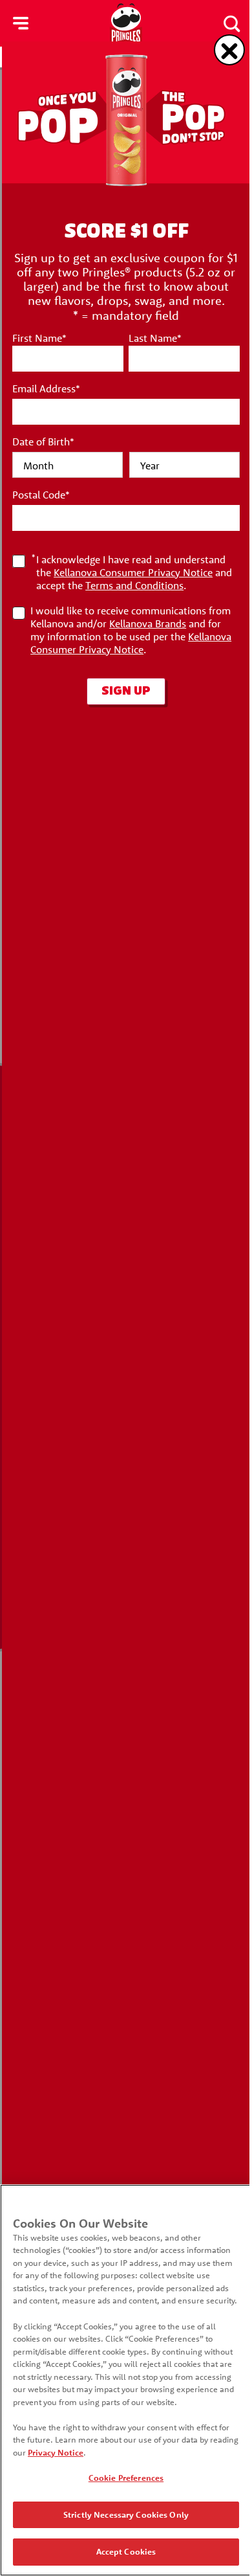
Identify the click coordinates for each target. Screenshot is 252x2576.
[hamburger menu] (21, 23)
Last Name (155, 338)
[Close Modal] (229, 50)
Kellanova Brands (148, 623)
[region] (126, 2380)
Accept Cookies (126, 2551)
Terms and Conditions (134, 585)
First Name (39, 338)
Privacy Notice (56, 2452)
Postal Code (41, 495)
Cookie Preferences (126, 2478)
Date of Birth (43, 442)
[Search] (231, 23)
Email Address (46, 388)
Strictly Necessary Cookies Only (126, 2514)
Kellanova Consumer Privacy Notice (133, 572)
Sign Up (126, 691)
